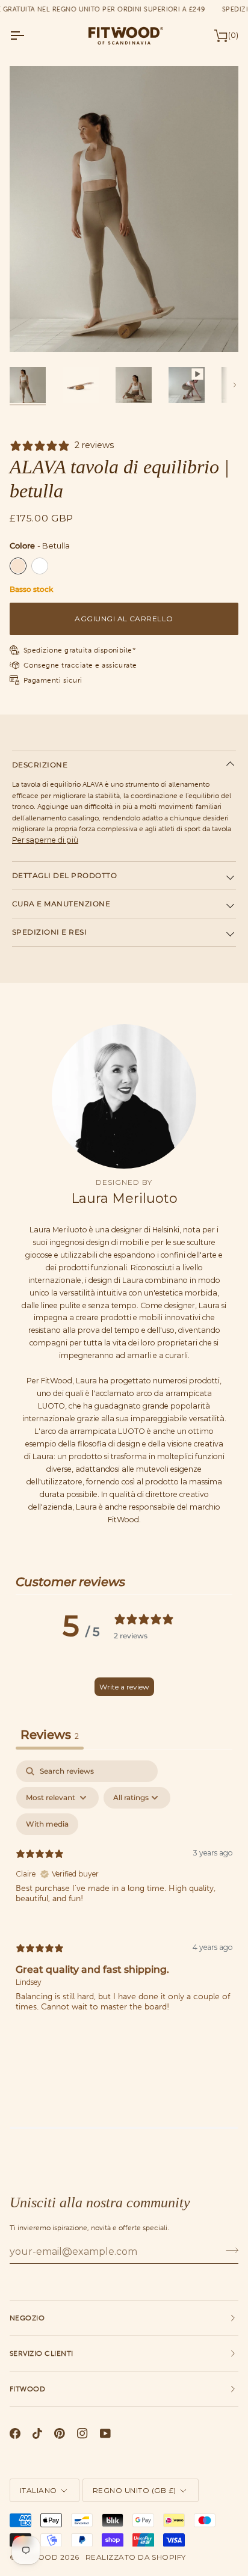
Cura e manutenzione (61, 904)
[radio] (18, 566)
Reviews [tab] (50, 1735)
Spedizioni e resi (49, 932)
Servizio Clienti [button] (42, 2353)
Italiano (39, 2490)
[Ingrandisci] (32, 329)
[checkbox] (47, 1824)
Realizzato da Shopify (136, 2557)
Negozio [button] (27, 2318)
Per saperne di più (45, 840)
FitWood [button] (27, 2389)
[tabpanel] (124, 1896)
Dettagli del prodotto (64, 875)
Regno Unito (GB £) (135, 2490)
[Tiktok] (37, 2433)
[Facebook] (15, 2433)
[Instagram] (82, 2433)
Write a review (124, 1687)
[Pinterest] (60, 2433)
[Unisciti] (228, 2250)
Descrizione (40, 765)
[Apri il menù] (28, 35)
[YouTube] (105, 2433)
